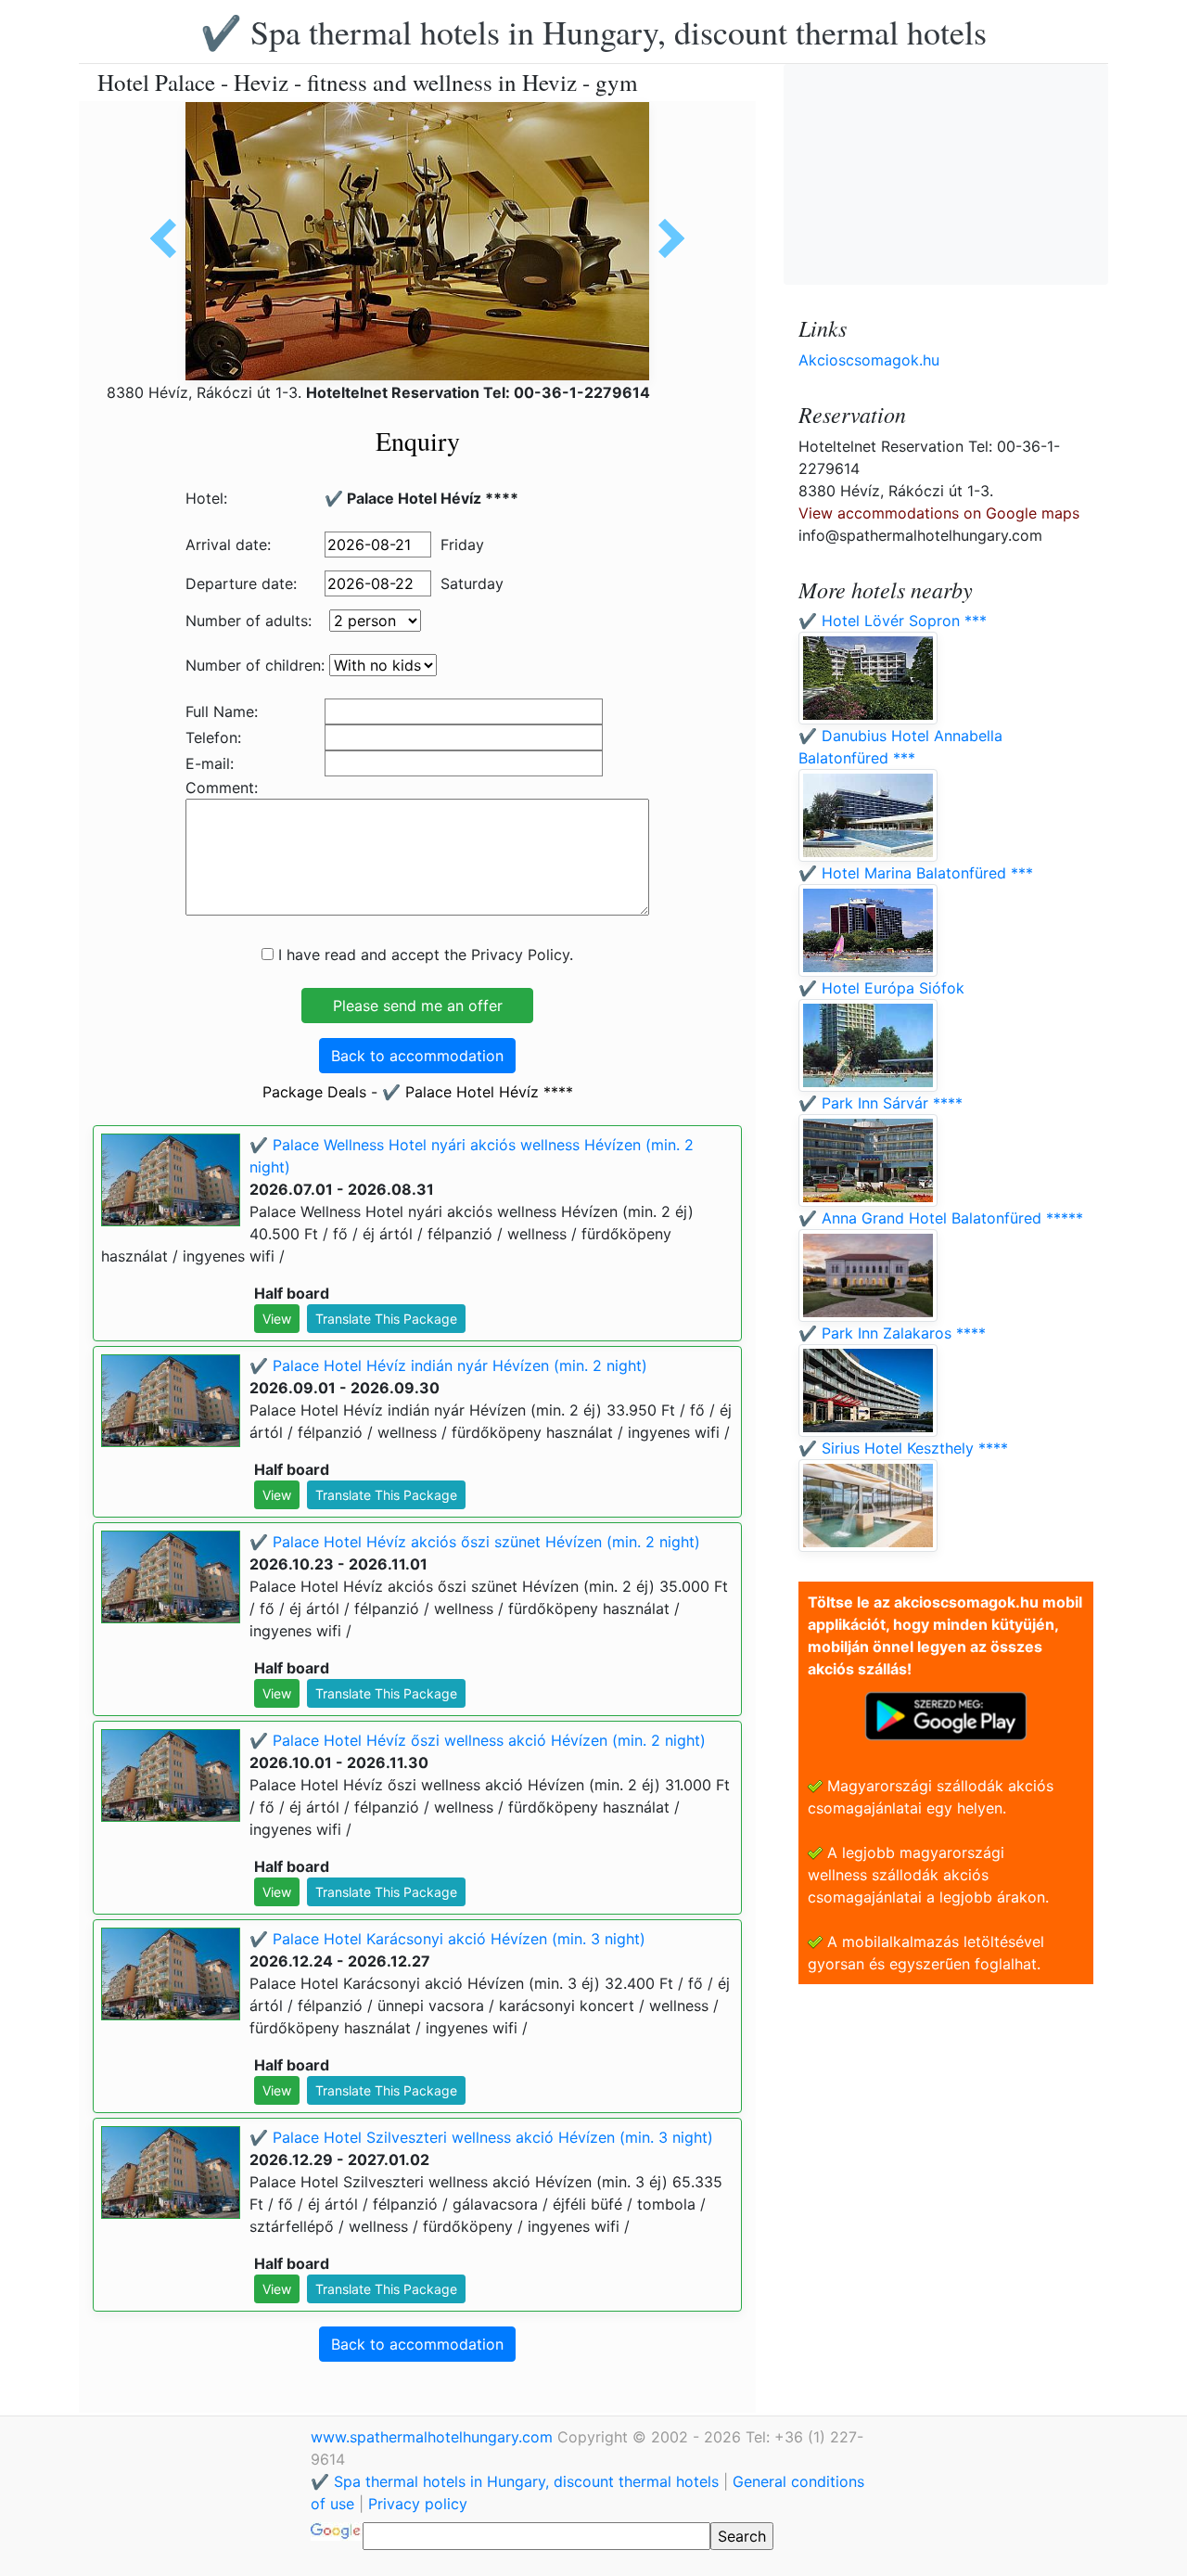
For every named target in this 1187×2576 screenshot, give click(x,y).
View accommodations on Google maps (939, 513)
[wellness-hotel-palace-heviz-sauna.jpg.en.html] (665, 238)
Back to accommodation (417, 1056)
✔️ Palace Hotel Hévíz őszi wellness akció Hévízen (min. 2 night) (478, 1740)
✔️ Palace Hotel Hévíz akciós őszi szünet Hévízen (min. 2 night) (475, 1542)
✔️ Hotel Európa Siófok (881, 988)
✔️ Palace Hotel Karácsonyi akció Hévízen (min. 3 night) (447, 1939)
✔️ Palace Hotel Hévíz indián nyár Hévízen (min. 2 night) (448, 1365)
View (277, 1319)
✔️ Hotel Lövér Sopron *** (893, 621)
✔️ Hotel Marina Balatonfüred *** (916, 873)
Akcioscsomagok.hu (869, 360)
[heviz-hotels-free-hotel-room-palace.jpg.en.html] (170, 238)
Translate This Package (386, 1319)
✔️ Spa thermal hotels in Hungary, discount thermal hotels (593, 32)
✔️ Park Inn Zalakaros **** (892, 1333)
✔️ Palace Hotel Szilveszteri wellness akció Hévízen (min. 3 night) (481, 2137)
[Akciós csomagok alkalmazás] (946, 1714)
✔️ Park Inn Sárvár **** (881, 1103)
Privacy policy (418, 2504)
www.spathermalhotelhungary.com (434, 2437)
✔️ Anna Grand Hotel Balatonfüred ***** (941, 1218)
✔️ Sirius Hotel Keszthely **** (903, 1448)
